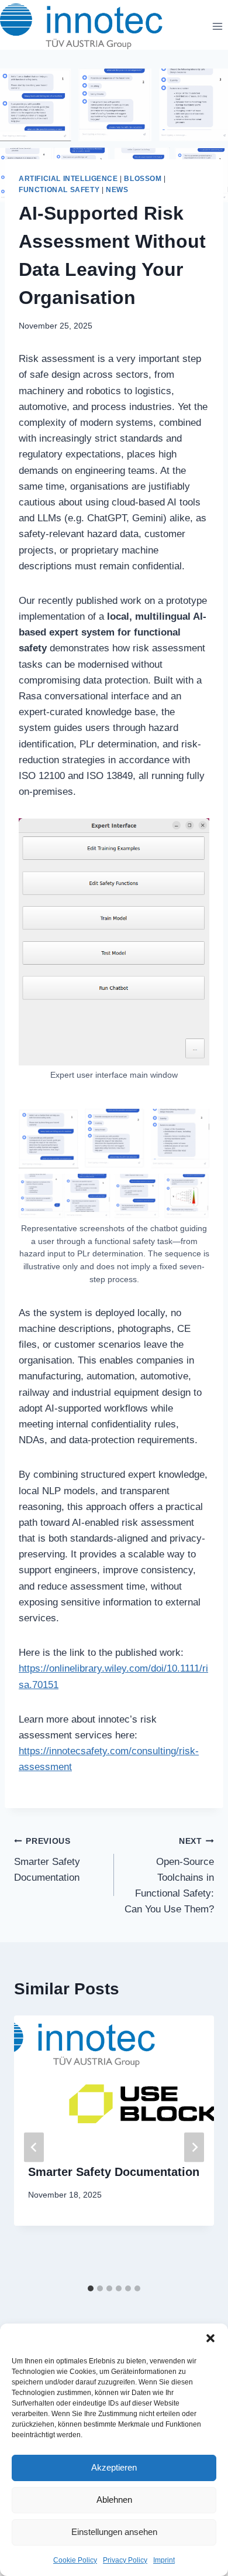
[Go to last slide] (34, 2147)
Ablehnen (114, 2500)
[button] (210, 2338)
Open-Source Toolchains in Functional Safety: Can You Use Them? (169, 1876)
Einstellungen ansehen (114, 2532)
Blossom (143, 179)
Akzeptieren (114, 2467)
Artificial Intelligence (68, 179)
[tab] (91, 2288)
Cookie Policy (75, 2560)
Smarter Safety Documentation (47, 1860)
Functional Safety (59, 190)
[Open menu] (217, 26)
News (117, 190)
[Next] (194, 2147)
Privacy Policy (125, 2560)
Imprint (164, 2560)
